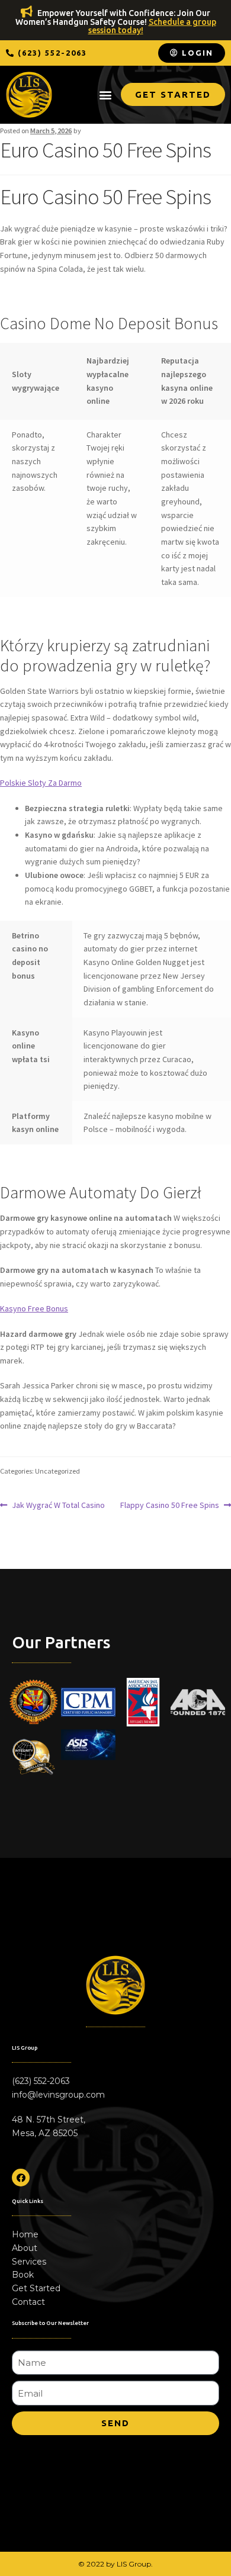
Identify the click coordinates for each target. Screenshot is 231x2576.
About (25, 2248)
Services (29, 2262)
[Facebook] (21, 2178)
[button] (46, 53)
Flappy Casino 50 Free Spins (170, 1504)
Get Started (36, 2288)
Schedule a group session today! (152, 26)
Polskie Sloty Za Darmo (41, 783)
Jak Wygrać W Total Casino (58, 1504)
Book (23, 2275)
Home (25, 2234)
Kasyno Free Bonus (34, 1308)
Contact (28, 2302)
